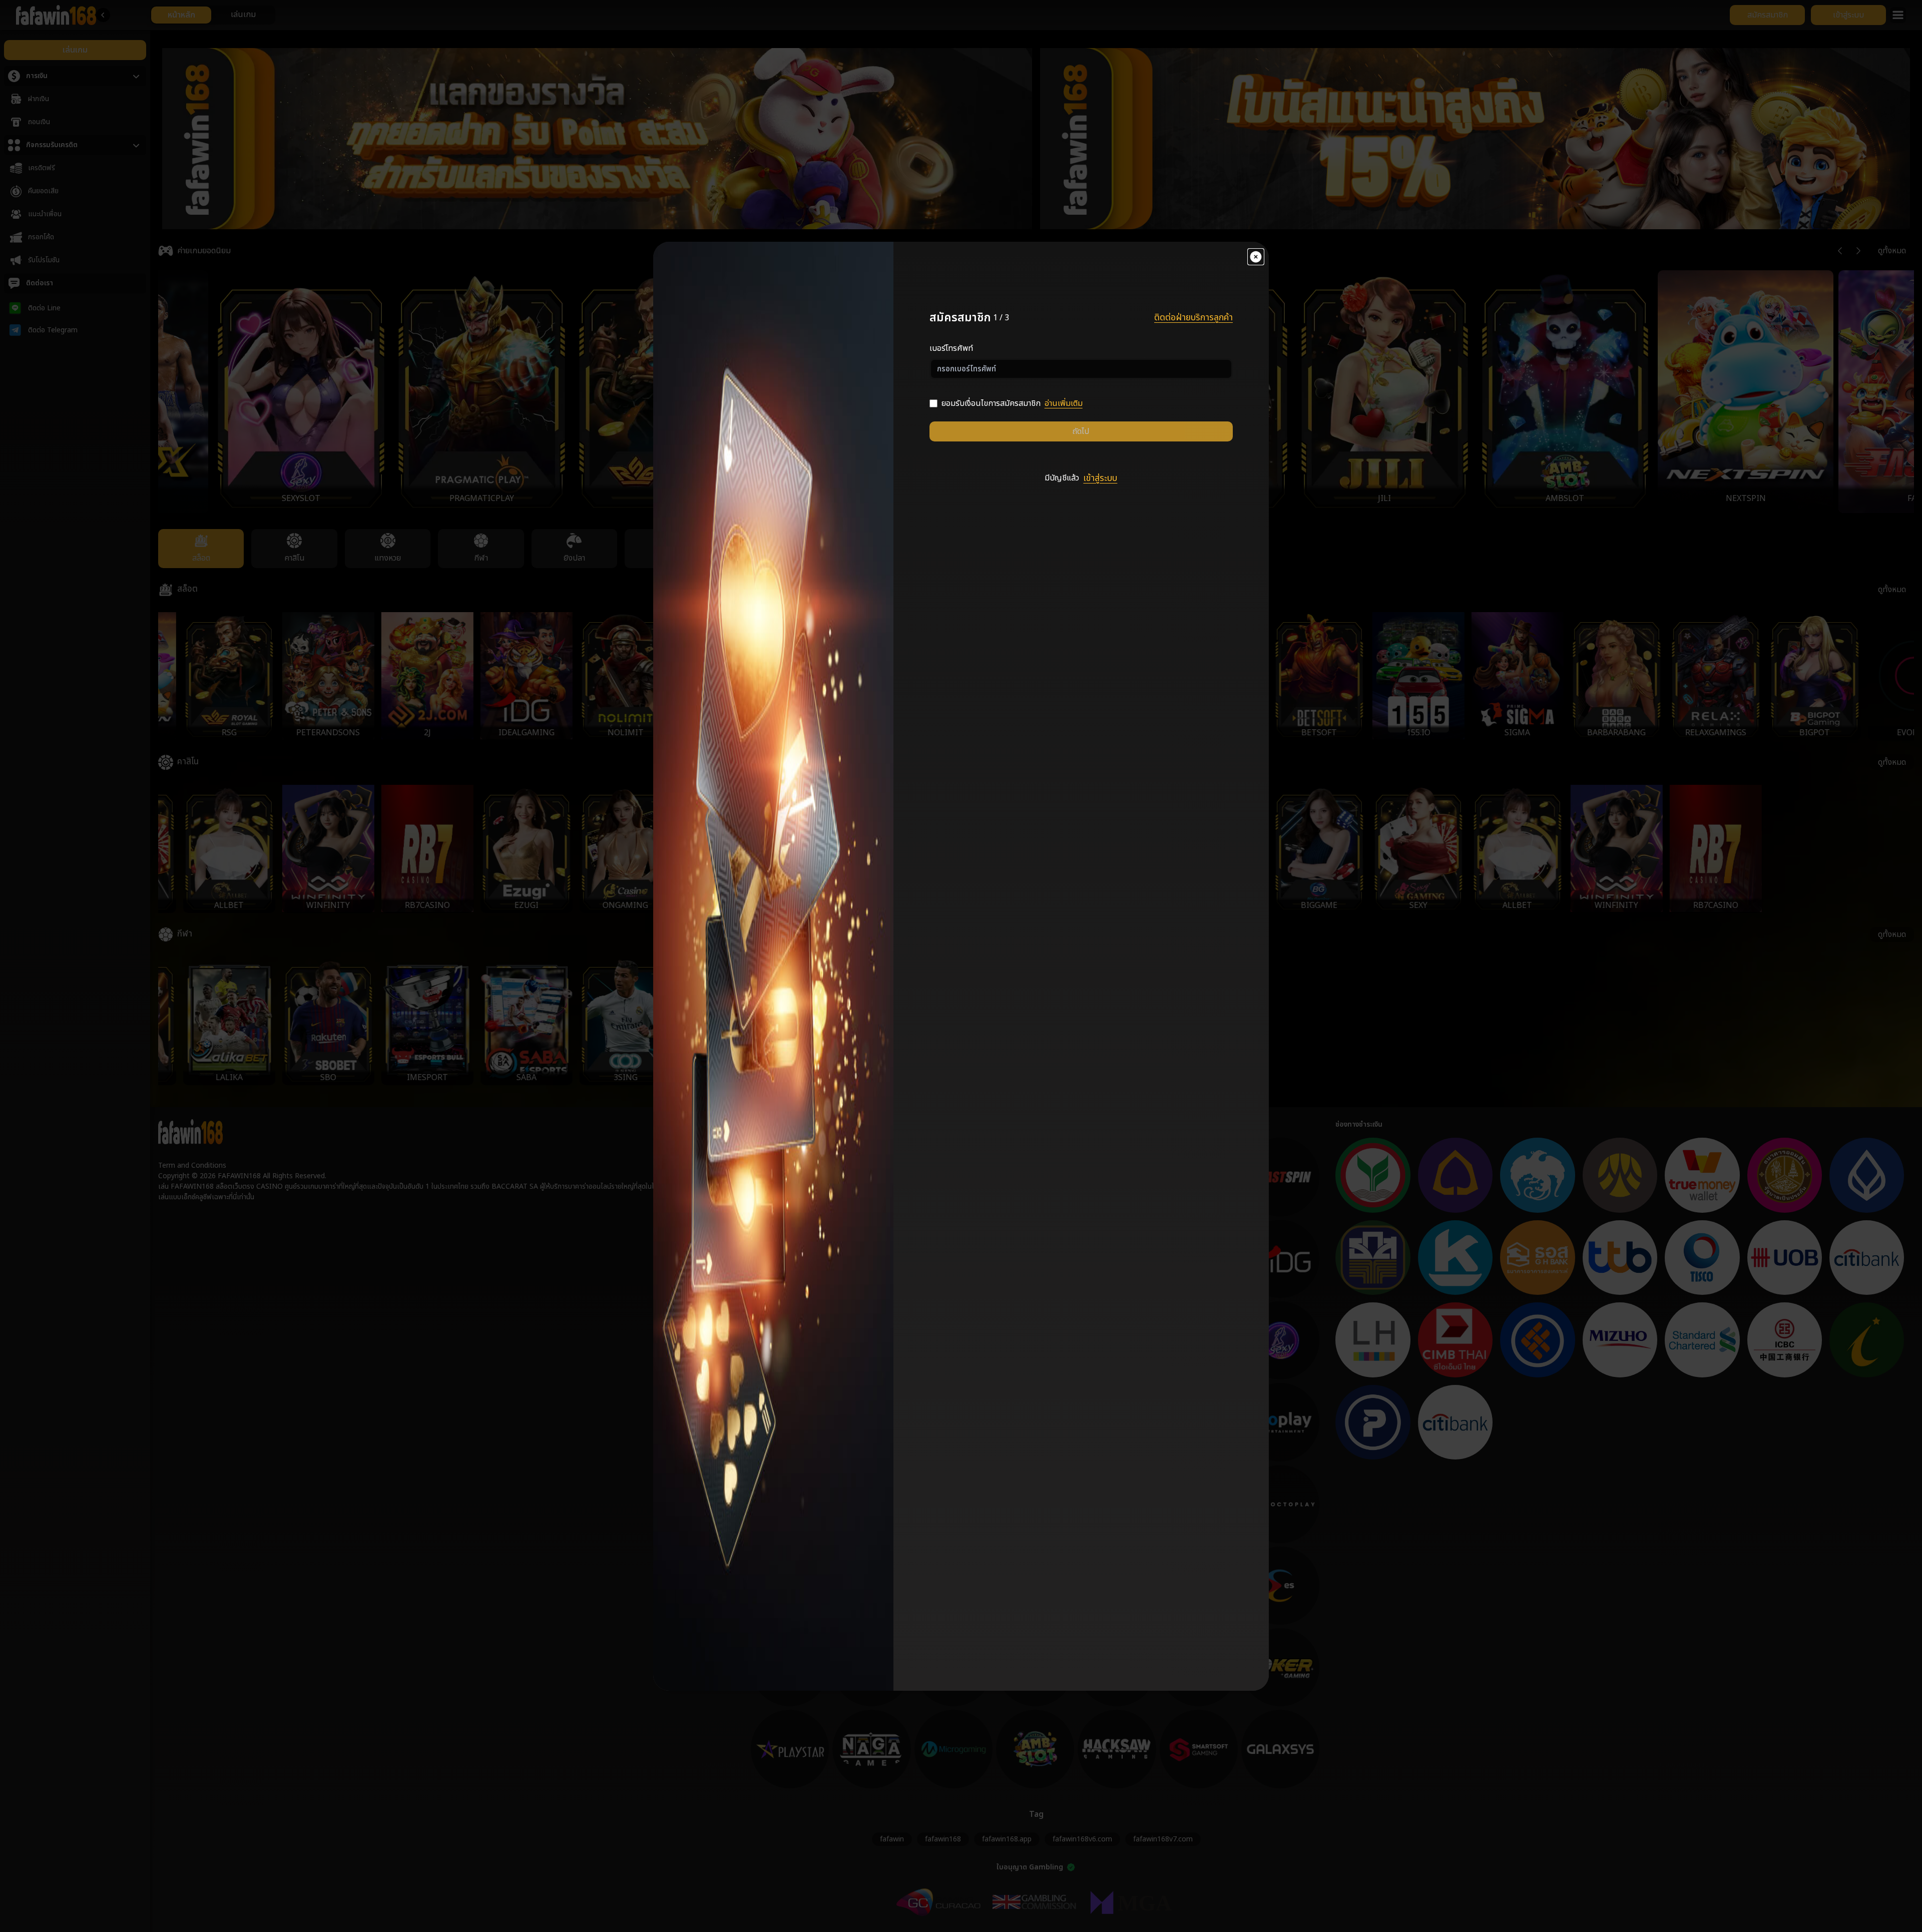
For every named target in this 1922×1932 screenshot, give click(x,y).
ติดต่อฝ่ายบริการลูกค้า (1193, 318)
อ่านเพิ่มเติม (1064, 403)
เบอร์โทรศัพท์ (951, 348)
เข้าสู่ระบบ (1100, 478)
